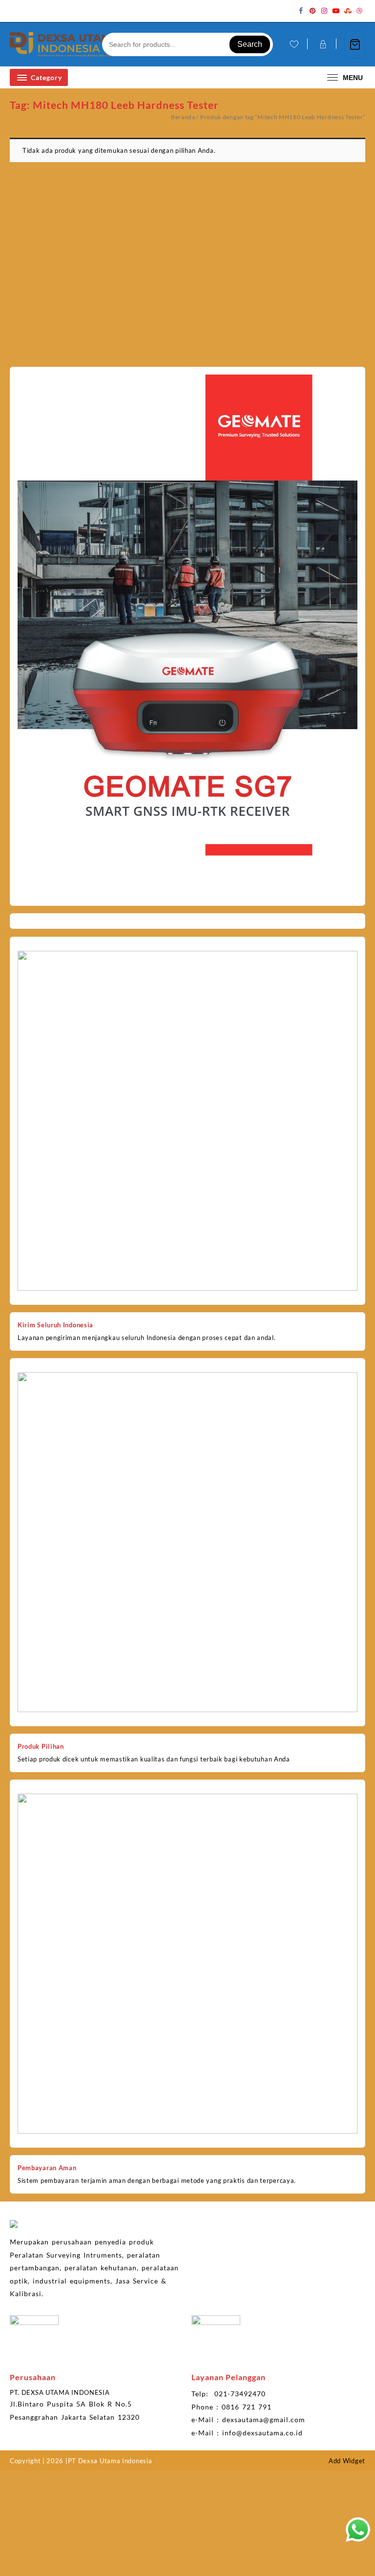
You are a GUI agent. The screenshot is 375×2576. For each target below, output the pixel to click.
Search (250, 44)
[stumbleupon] (348, 11)
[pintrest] (312, 11)
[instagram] (324, 11)
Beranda (183, 117)
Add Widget (347, 2461)
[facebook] (301, 11)
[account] (322, 44)
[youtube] (336, 11)
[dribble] (359, 11)
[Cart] (355, 45)
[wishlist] (293, 45)
